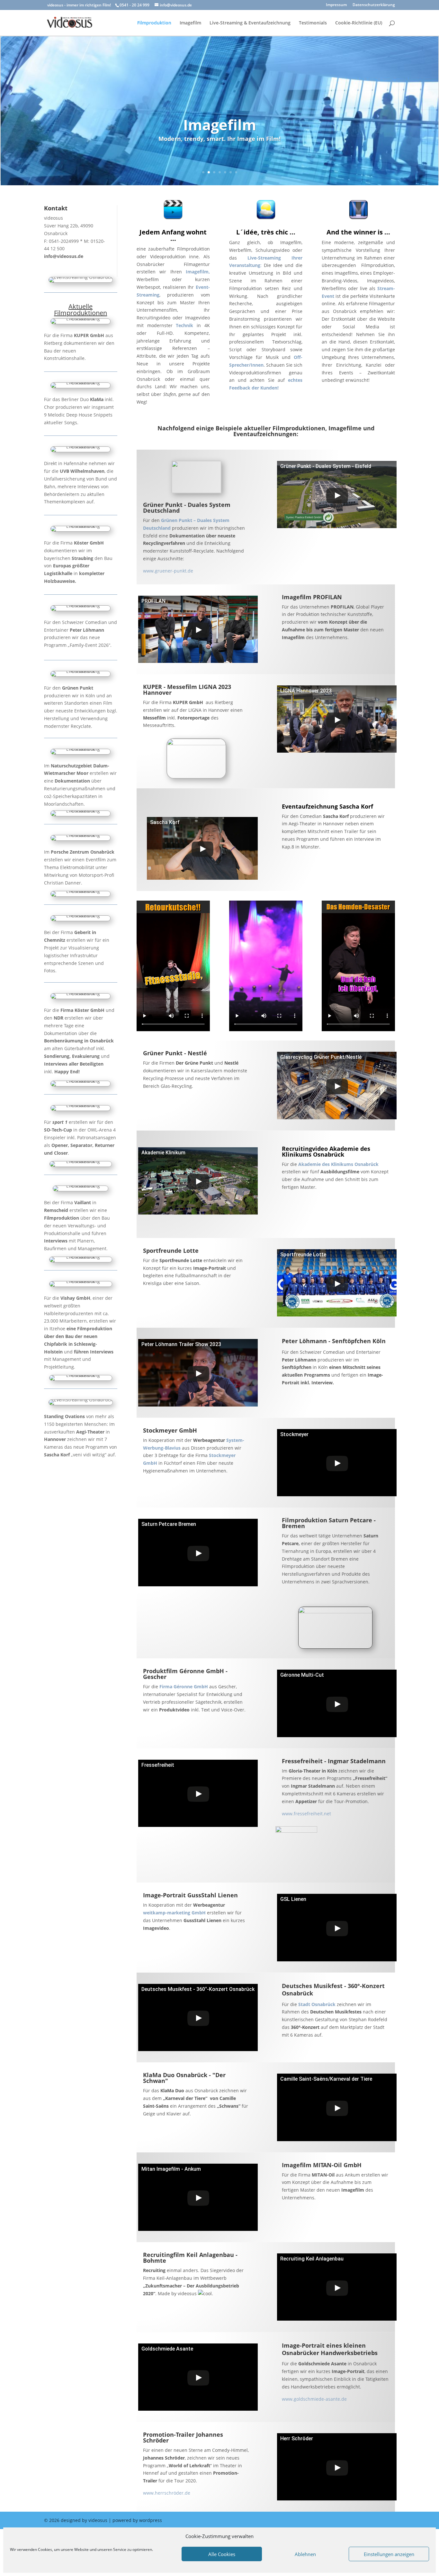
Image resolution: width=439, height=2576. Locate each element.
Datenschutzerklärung (374, 5)
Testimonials (313, 23)
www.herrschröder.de (167, 2493)
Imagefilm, (198, 272)
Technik (184, 325)
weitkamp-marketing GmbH (174, 1913)
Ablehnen (305, 2554)
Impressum (336, 5)
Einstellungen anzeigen (389, 2554)
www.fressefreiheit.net (306, 1814)
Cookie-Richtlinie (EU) (359, 23)
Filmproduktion (154, 23)
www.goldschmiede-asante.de (314, 2399)
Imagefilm (190, 23)
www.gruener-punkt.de (168, 571)
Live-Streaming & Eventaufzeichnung (250, 23)
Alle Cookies (222, 2554)
